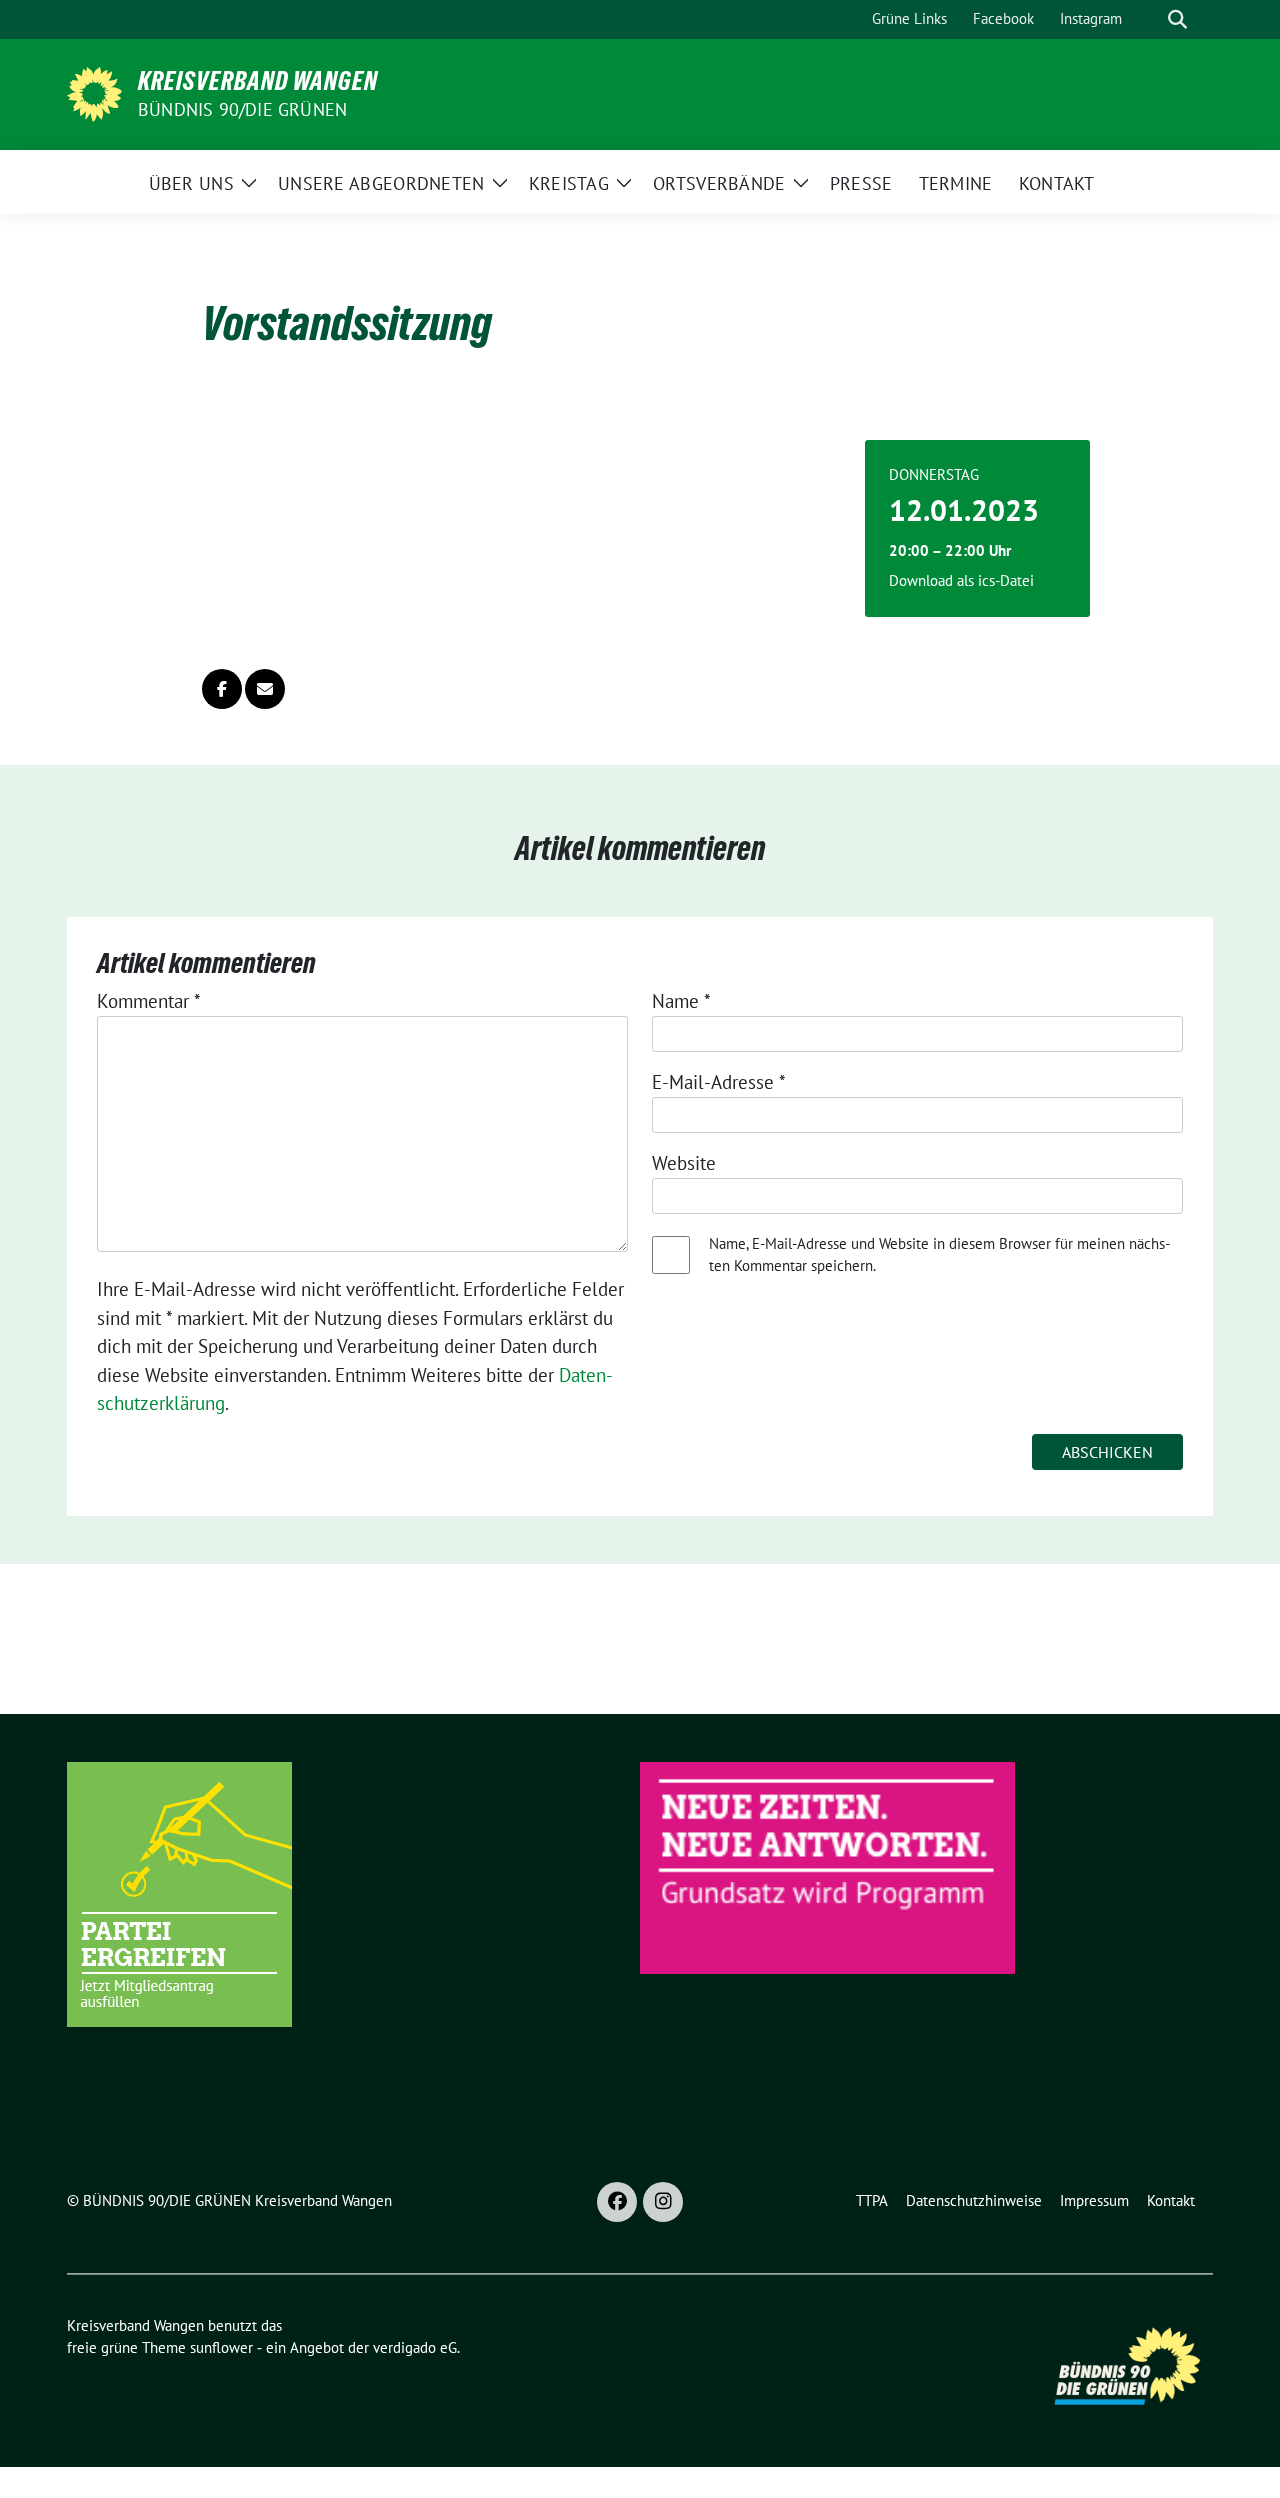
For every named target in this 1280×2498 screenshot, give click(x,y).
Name (681, 1001)
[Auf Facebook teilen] (222, 689)
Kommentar (149, 1001)
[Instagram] (663, 2202)
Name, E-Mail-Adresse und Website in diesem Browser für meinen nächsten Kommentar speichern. (939, 1255)
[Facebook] (617, 2202)
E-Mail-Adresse (719, 1082)
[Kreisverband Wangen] (94, 92)
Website (684, 1163)
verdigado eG (415, 2347)
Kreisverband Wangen (258, 81)
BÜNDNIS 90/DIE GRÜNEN (242, 109)
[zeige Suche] (1177, 19)
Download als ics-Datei (961, 580)
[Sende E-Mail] (265, 689)
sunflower (221, 2347)
